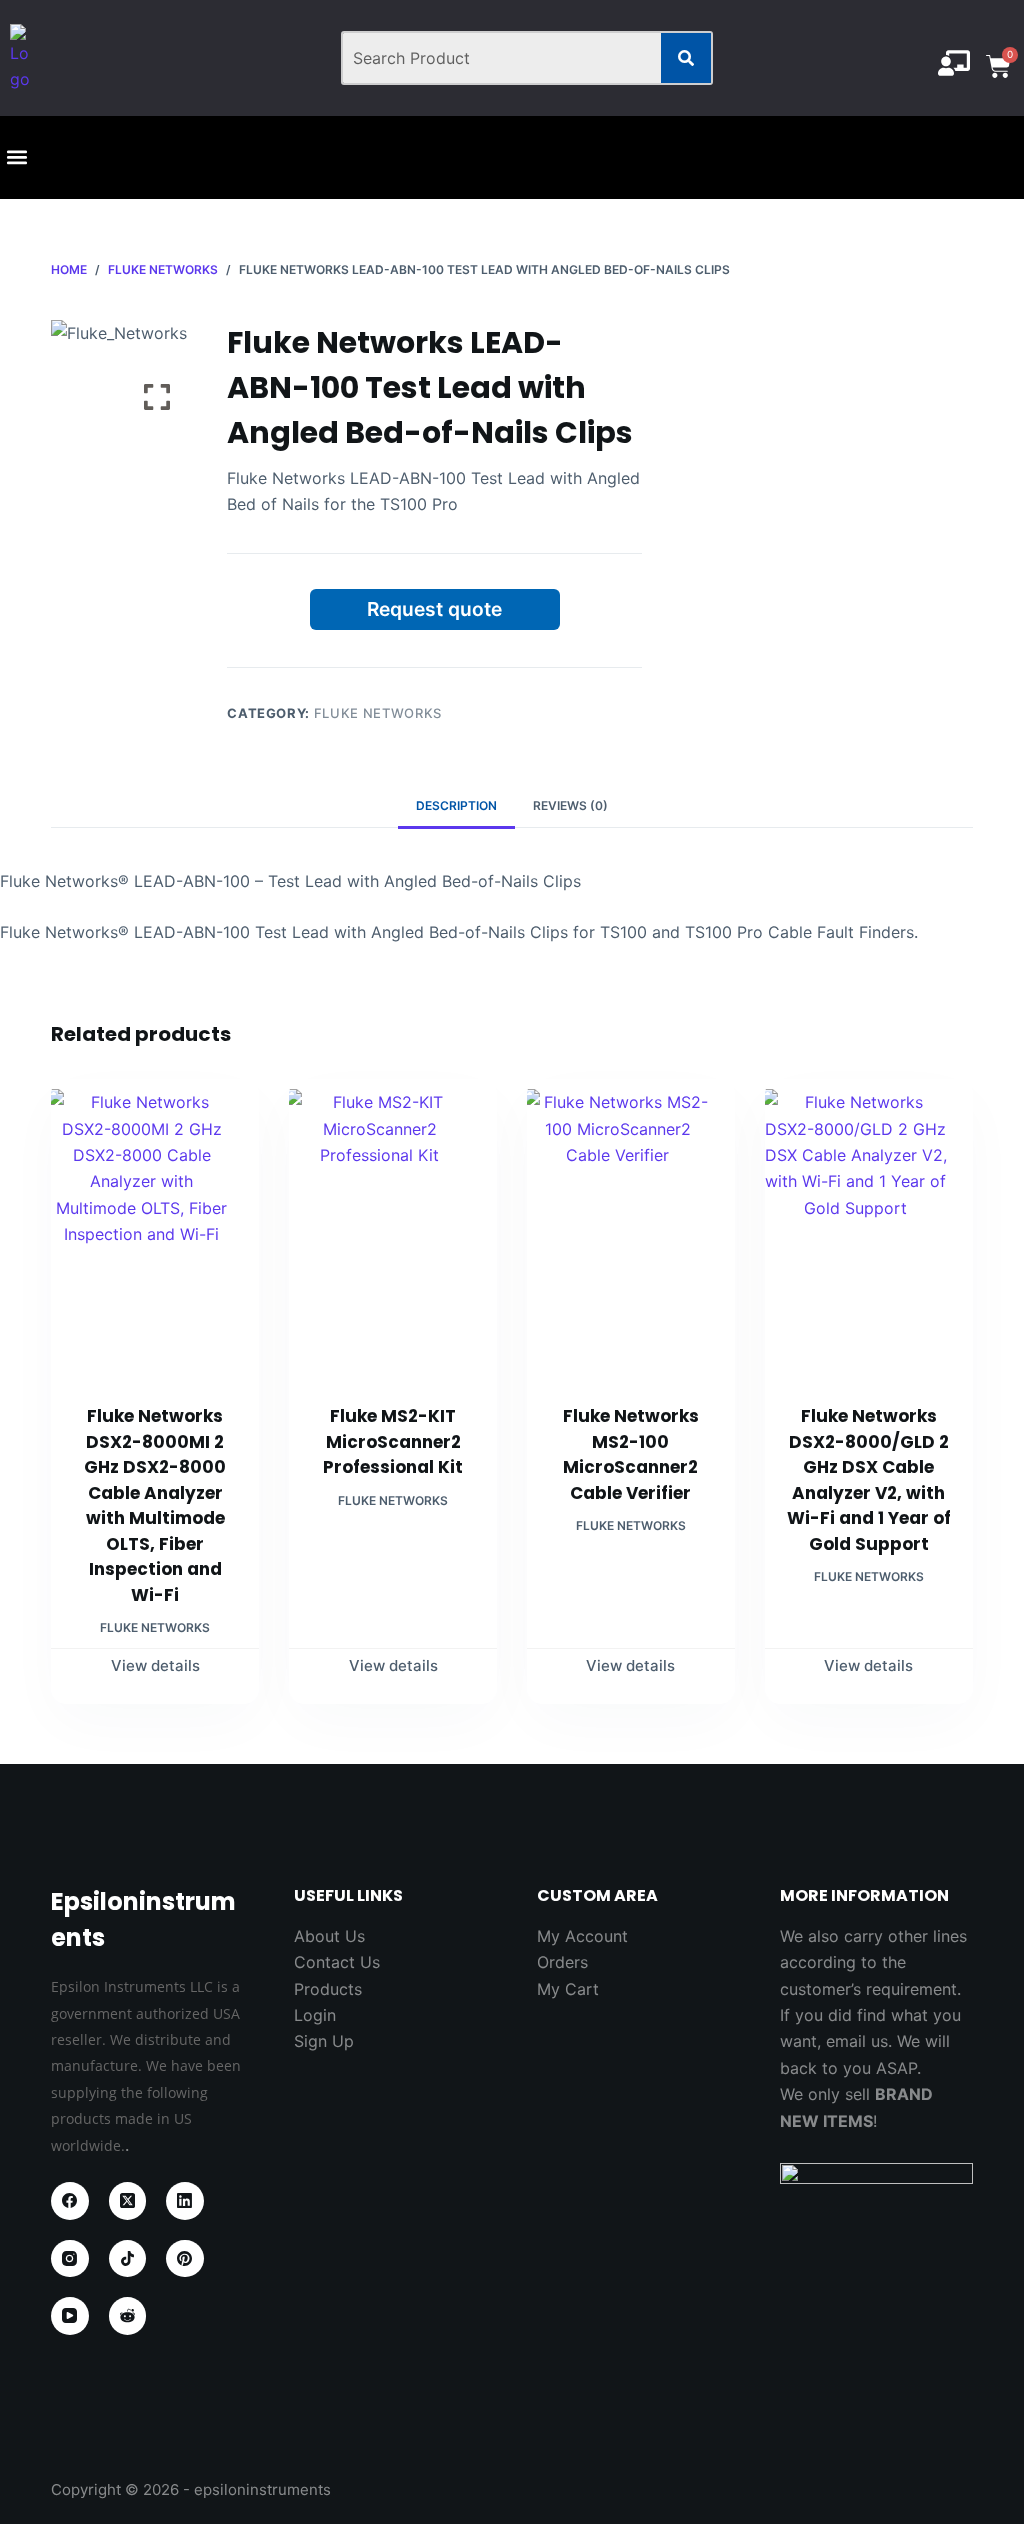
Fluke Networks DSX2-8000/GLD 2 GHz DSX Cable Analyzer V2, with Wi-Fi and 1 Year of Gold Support (869, 1480)
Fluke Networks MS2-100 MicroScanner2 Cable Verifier (631, 1454)
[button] (16, 156)
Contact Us (337, 1962)
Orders (562, 1962)
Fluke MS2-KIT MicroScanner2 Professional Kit (393, 1441)
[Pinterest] (185, 2259)
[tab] (456, 805)
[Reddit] (128, 2316)
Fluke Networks (378, 713)
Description (456, 805)
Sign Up (324, 2041)
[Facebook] (70, 2201)
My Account (582, 1936)
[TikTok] (128, 2259)
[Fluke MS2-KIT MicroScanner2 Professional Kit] (393, 1229)
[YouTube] (70, 2316)
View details (155, 1665)
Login (315, 2015)
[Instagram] (70, 2259)
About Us (329, 1936)
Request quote (434, 609)
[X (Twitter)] (128, 2201)
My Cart (568, 1989)
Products (328, 1989)
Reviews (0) (570, 805)
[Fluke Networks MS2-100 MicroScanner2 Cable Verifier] (631, 1229)
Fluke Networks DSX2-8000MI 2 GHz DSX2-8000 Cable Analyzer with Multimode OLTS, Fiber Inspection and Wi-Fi (155, 1505)
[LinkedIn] (185, 2201)
